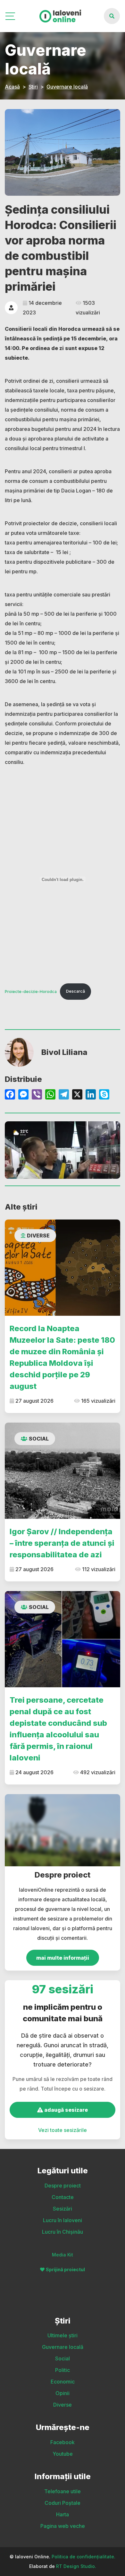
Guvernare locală (67, 87)
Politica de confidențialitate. (83, 2557)
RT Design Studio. (76, 2566)
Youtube (63, 2454)
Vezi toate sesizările (63, 2130)
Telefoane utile (63, 2491)
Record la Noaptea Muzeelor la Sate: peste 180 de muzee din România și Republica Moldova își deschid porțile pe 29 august (62, 1357)
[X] (77, 1095)
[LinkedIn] (91, 1095)
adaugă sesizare (65, 2110)
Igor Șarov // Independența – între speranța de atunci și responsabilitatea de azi (62, 1543)
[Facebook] (10, 1095)
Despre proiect (63, 2186)
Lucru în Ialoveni (63, 2220)
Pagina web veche (63, 2526)
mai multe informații (63, 1958)
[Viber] (37, 1095)
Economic (63, 2382)
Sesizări (63, 2209)
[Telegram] (64, 1095)
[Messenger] (23, 1095)
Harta (63, 2514)
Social (39, 1439)
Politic (63, 2370)
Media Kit (63, 2255)
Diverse (38, 1236)
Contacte (63, 2197)
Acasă (12, 87)
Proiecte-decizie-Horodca (31, 991)
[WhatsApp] (50, 1095)
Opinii (63, 2393)
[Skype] (104, 1095)
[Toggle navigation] (11, 16)
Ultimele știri (63, 2335)
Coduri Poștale (63, 2503)
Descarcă (75, 991)
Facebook (63, 2442)
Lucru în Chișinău (63, 2232)
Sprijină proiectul (65, 2269)
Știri (33, 87)
